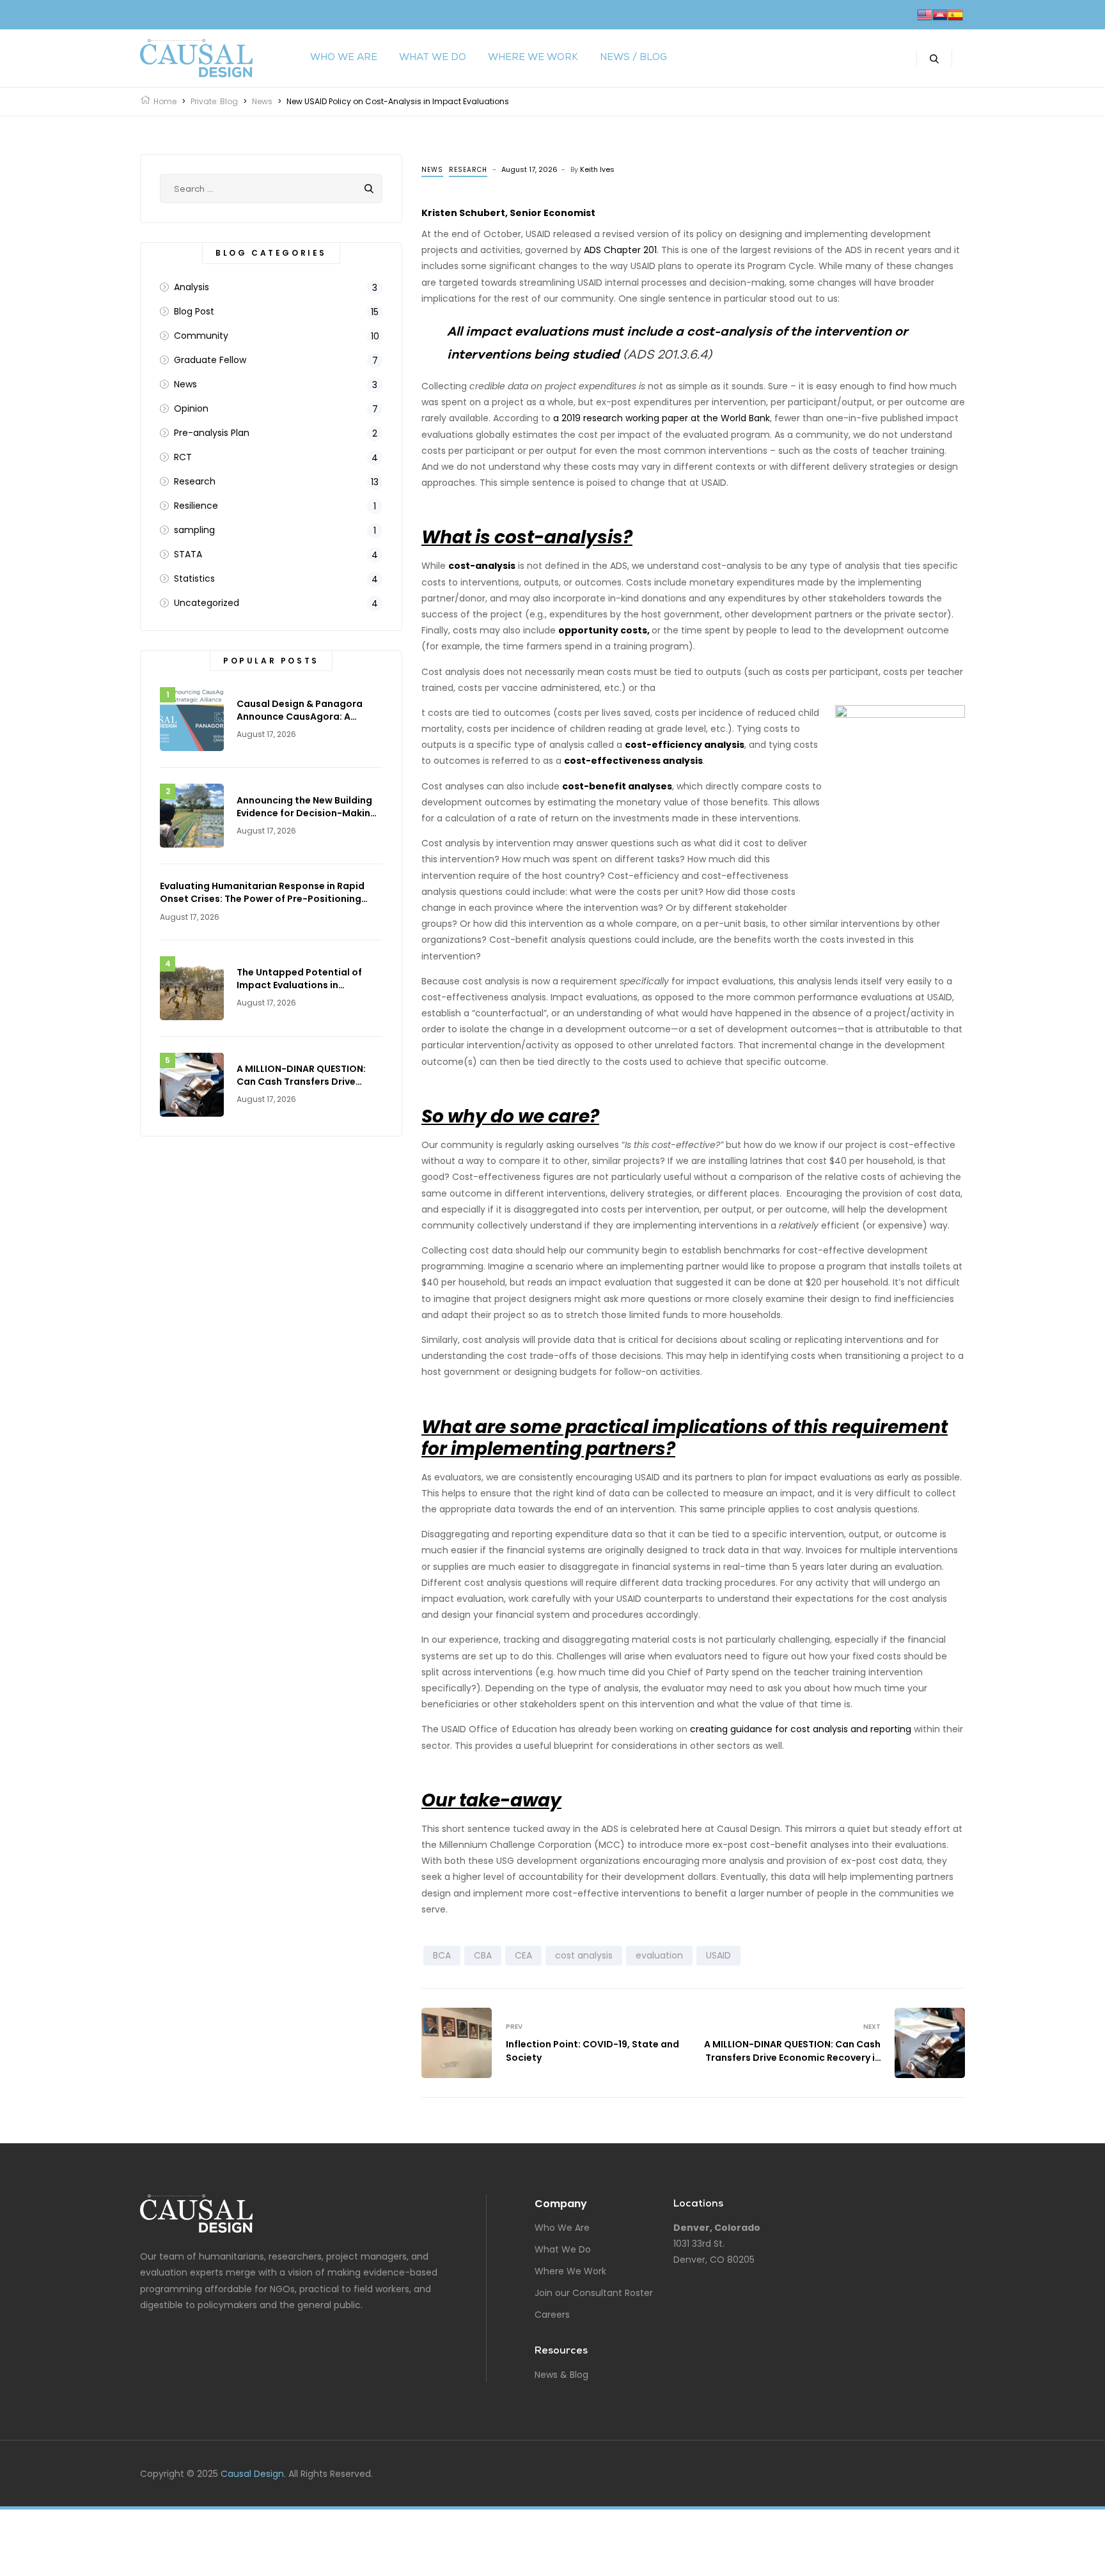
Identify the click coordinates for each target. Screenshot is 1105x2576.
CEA (523, 1955)
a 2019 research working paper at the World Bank (662, 418)
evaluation (659, 1955)
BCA (442, 1955)
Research (468, 170)
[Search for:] (271, 189)
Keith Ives (597, 169)
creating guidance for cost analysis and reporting (801, 1729)
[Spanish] (955, 15)
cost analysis (584, 1955)
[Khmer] (940, 15)
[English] (925, 15)
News (432, 170)
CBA (483, 1955)
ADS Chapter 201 (620, 250)
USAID (718, 1955)
